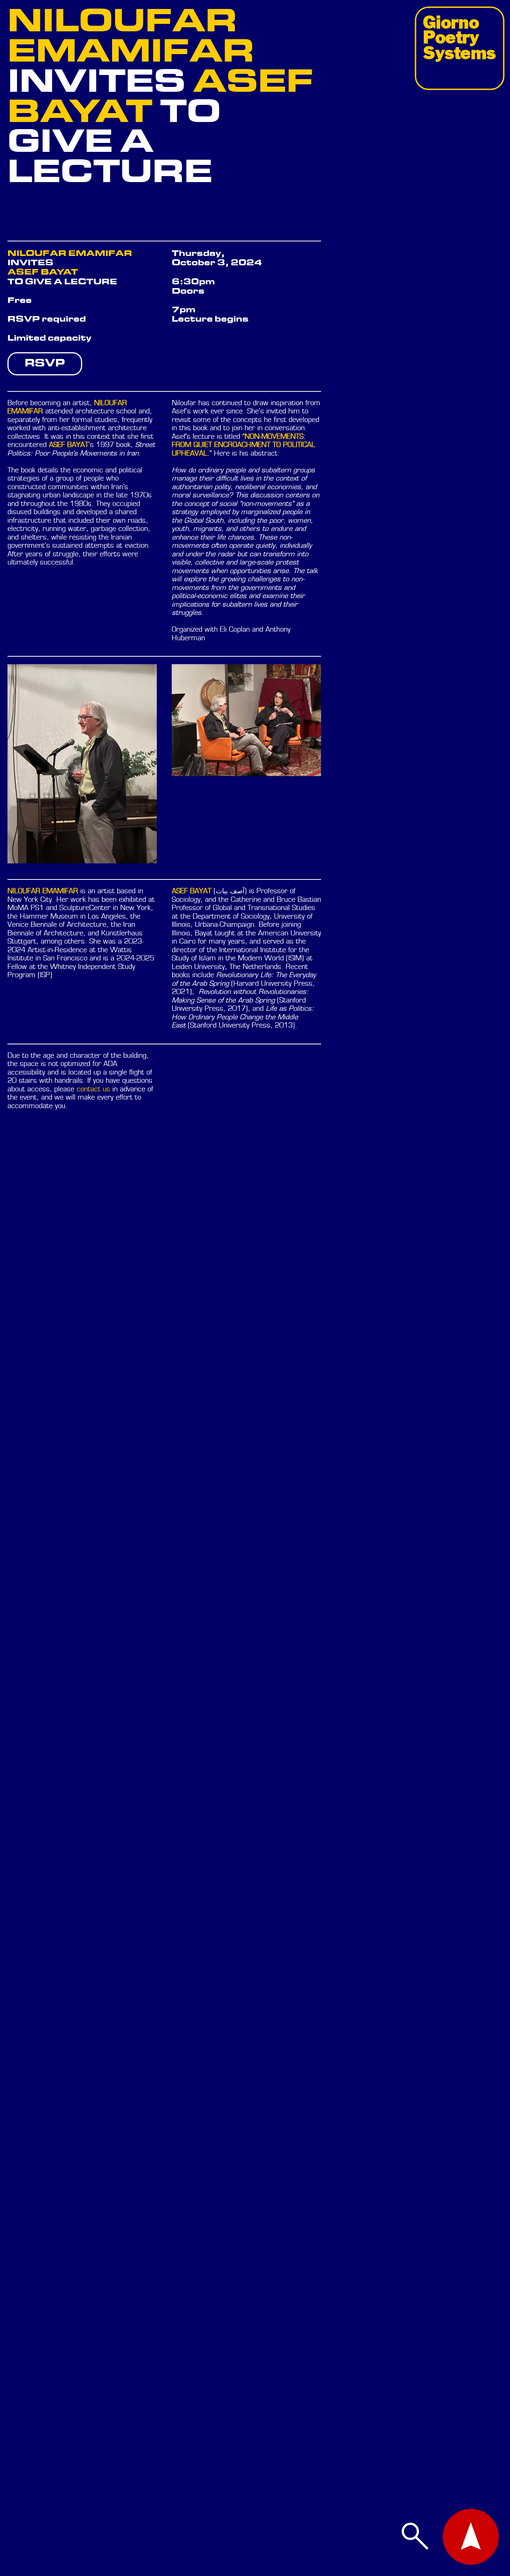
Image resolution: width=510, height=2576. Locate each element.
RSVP (45, 363)
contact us (93, 1090)
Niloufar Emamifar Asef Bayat (160, 98)
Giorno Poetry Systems (459, 37)
